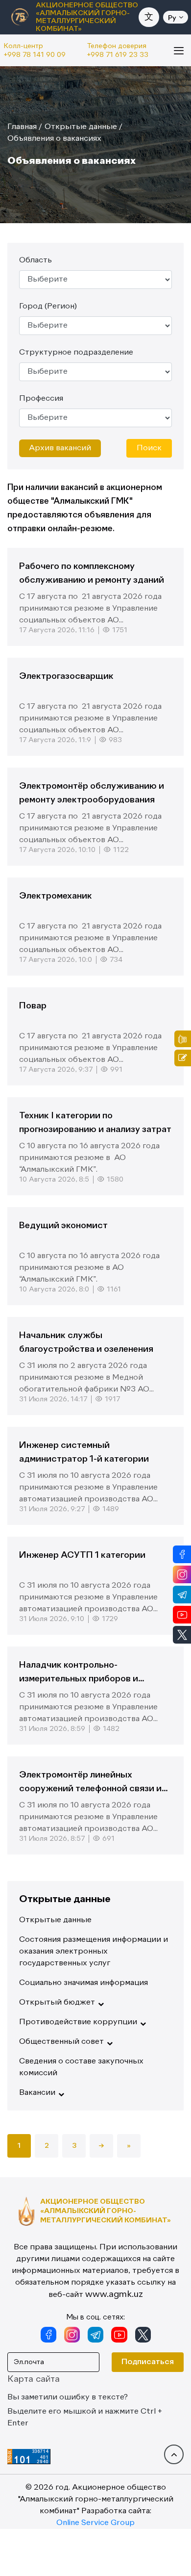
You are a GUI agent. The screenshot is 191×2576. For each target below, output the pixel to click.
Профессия (41, 399)
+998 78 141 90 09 (35, 55)
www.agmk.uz (114, 2294)
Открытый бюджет (57, 2003)
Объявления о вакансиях (54, 139)
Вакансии (37, 2093)
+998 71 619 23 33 (118, 55)
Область (36, 260)
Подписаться (148, 2362)
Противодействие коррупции (78, 2022)
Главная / (25, 127)
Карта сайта (34, 2379)
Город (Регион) (48, 307)
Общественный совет (61, 2042)
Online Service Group (95, 2523)
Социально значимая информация (84, 1983)
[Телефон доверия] (183, 1039)
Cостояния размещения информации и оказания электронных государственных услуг (94, 1952)
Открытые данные (55, 1920)
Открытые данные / (84, 127)
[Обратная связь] (183, 1058)
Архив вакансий (60, 448)
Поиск (149, 448)
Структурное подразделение (76, 353)
